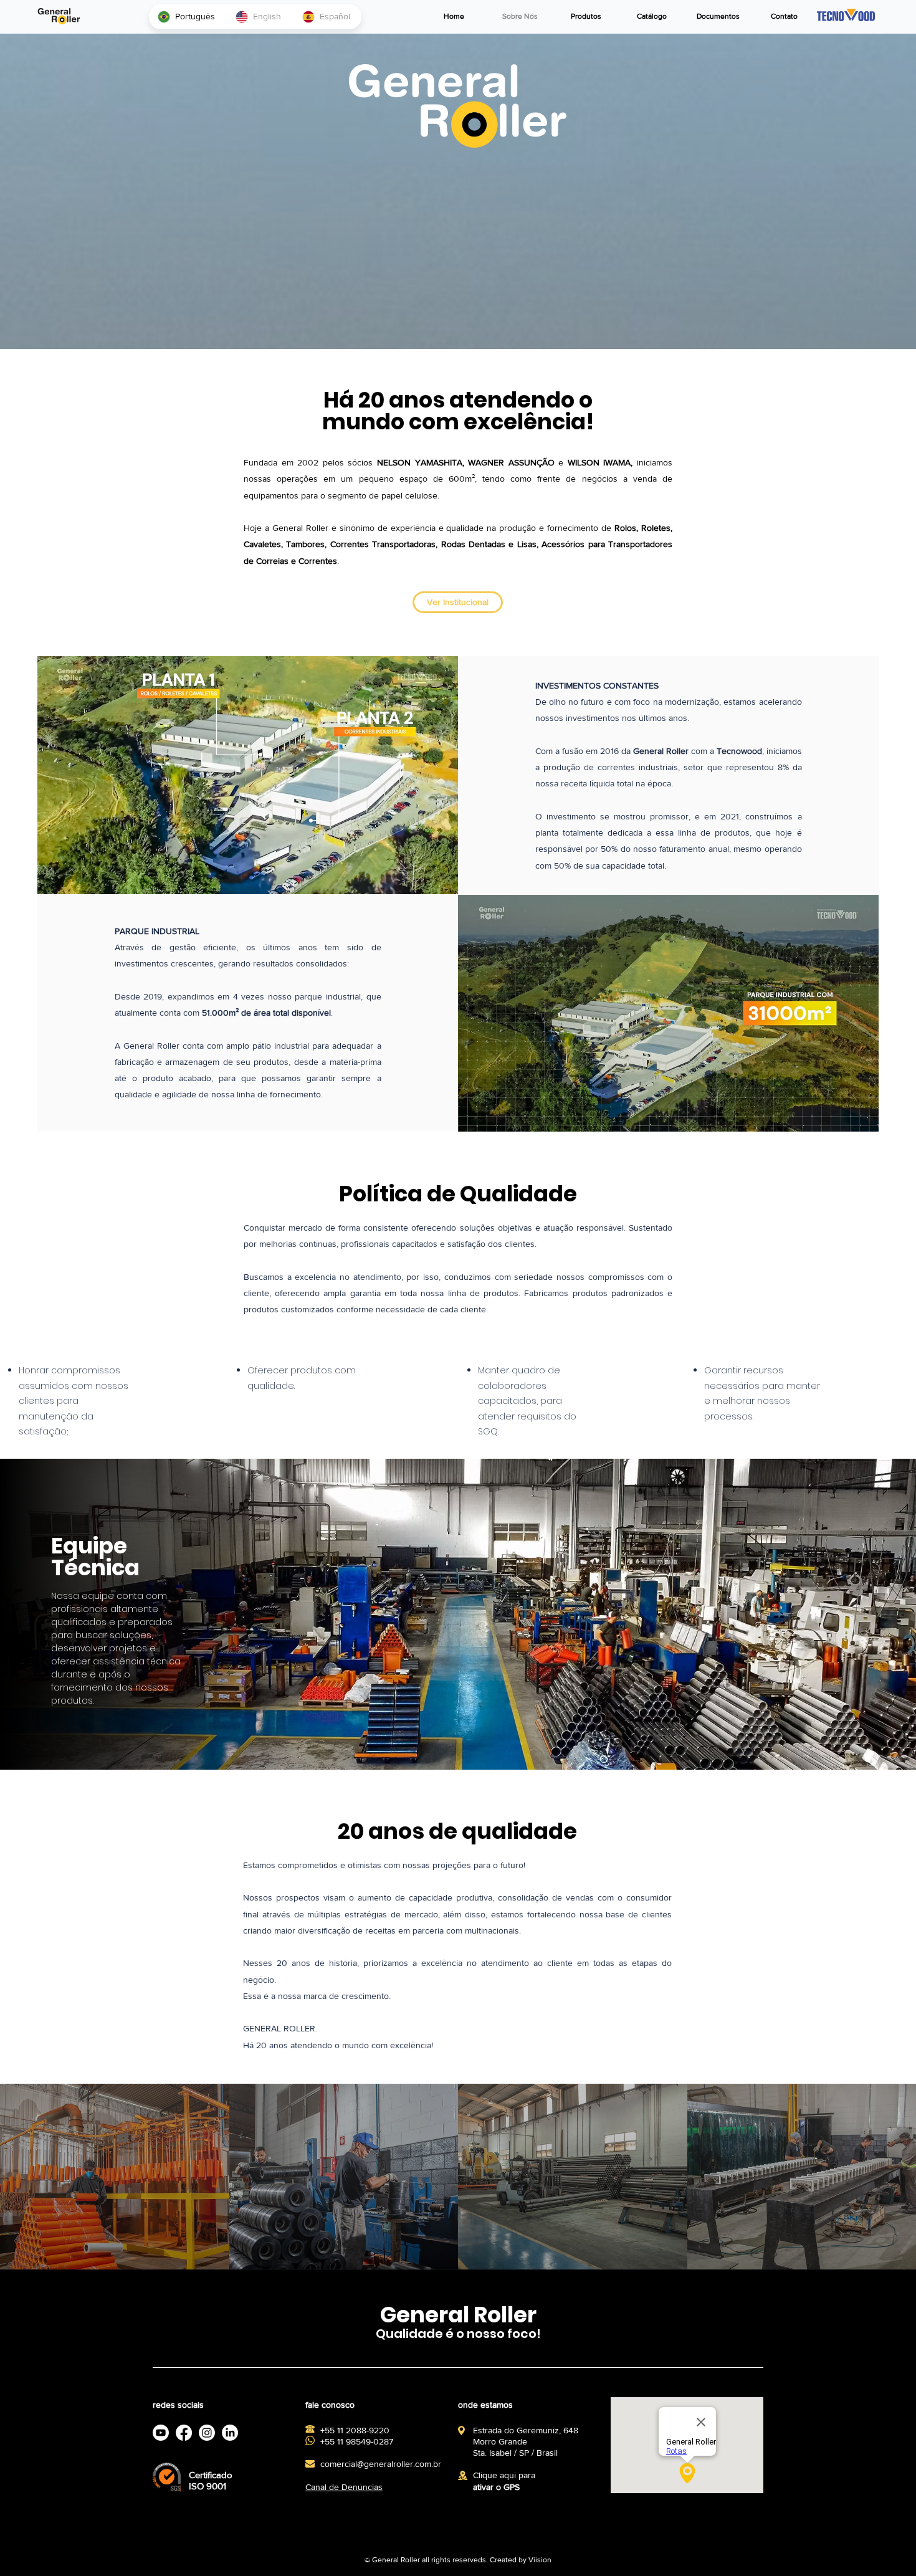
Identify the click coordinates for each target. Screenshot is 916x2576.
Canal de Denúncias (344, 2487)
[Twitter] (184, 2433)
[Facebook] (161, 2433)
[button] (586, 17)
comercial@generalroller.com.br (381, 2464)
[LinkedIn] (207, 2433)
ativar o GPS (496, 2487)
